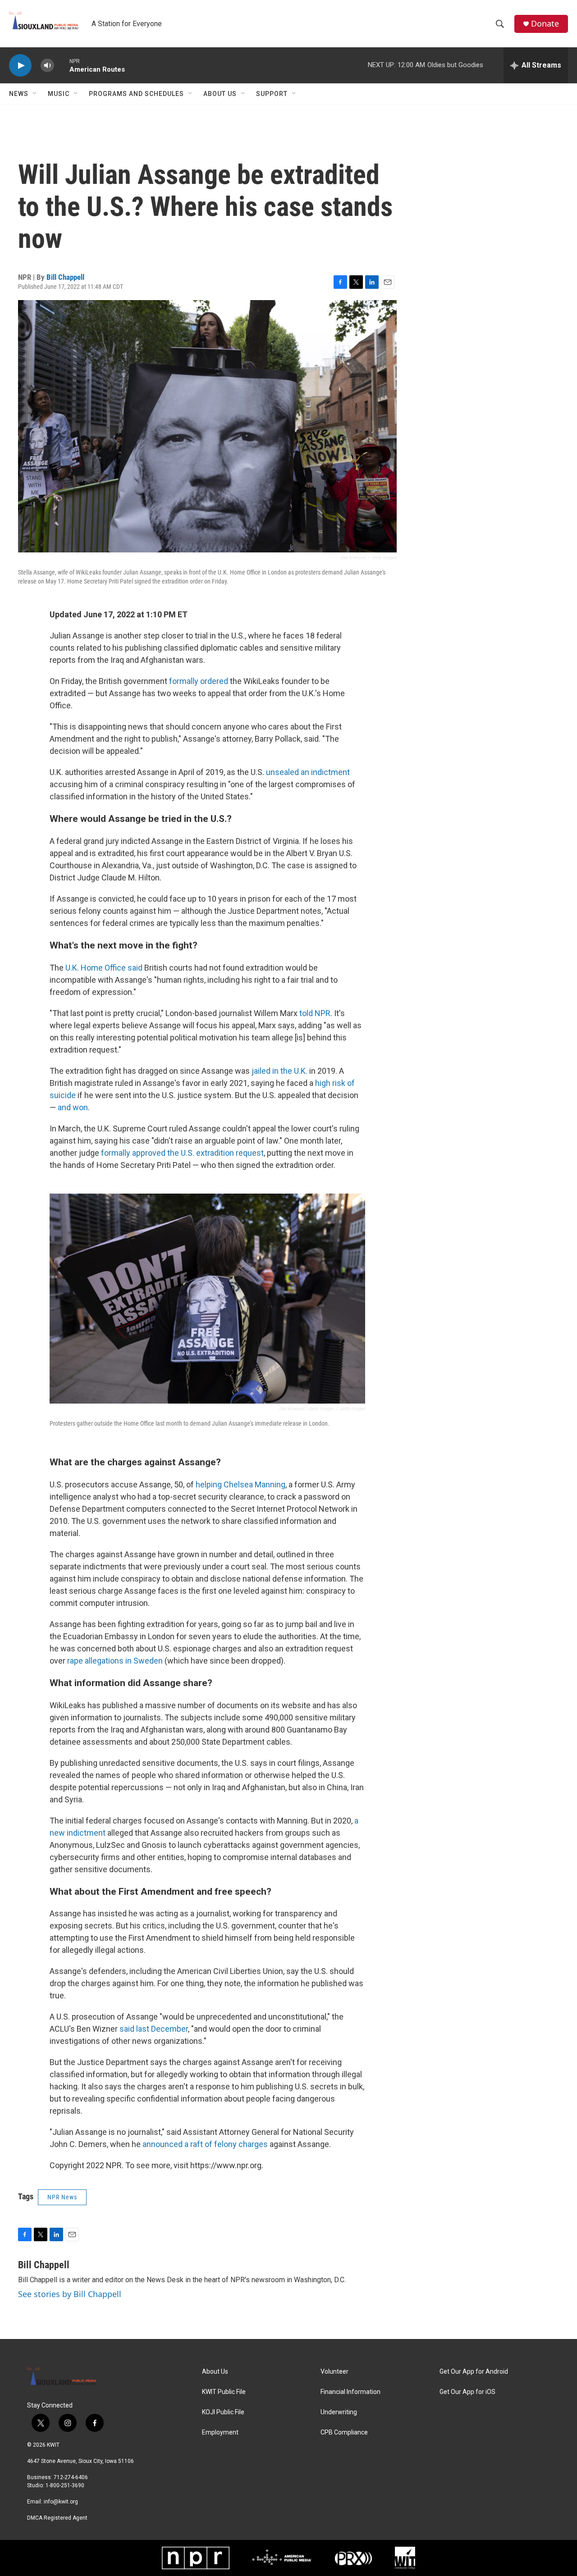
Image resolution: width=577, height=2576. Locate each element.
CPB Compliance (344, 2432)
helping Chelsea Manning (240, 1484)
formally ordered (199, 681)
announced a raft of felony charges (205, 2144)
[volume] (47, 66)
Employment (220, 2432)
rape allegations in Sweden (115, 1661)
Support (272, 94)
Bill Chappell (65, 277)
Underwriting (339, 2412)
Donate (545, 24)
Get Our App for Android (474, 2372)
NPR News (62, 2197)
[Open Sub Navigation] (35, 94)
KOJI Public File (223, 2412)
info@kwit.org (61, 2502)
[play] (20, 66)
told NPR (315, 1013)
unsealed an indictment (308, 772)
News (19, 94)
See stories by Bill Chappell (70, 2294)
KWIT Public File (224, 2392)
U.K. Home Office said (104, 968)
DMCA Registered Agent (57, 2518)
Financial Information (350, 2392)
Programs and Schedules (136, 94)
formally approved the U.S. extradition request (182, 1153)
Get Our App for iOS (467, 2392)
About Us (220, 94)
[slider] (62, 65)
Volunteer (334, 2372)
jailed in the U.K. (279, 1071)
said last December (154, 2029)
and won (73, 1107)
